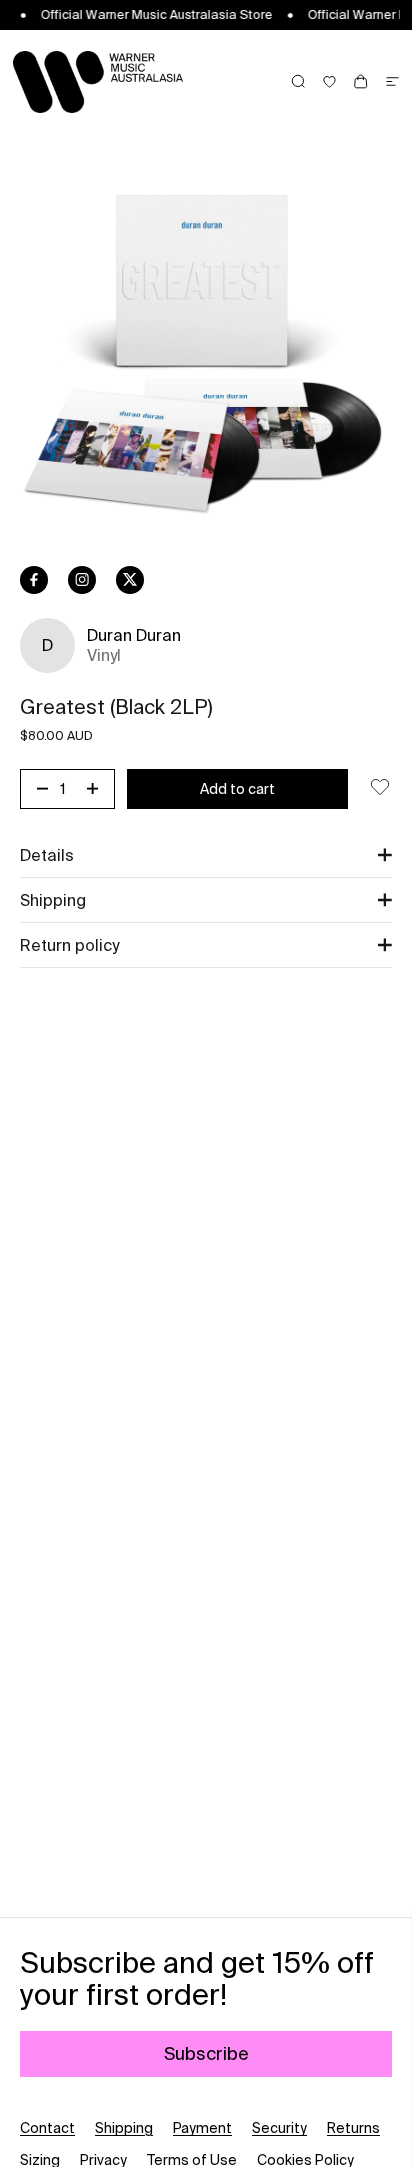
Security (279, 2128)
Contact (47, 2128)
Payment (202, 2128)
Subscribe (206, 2053)
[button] (206, 855)
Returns (353, 2128)
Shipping (124, 2128)
